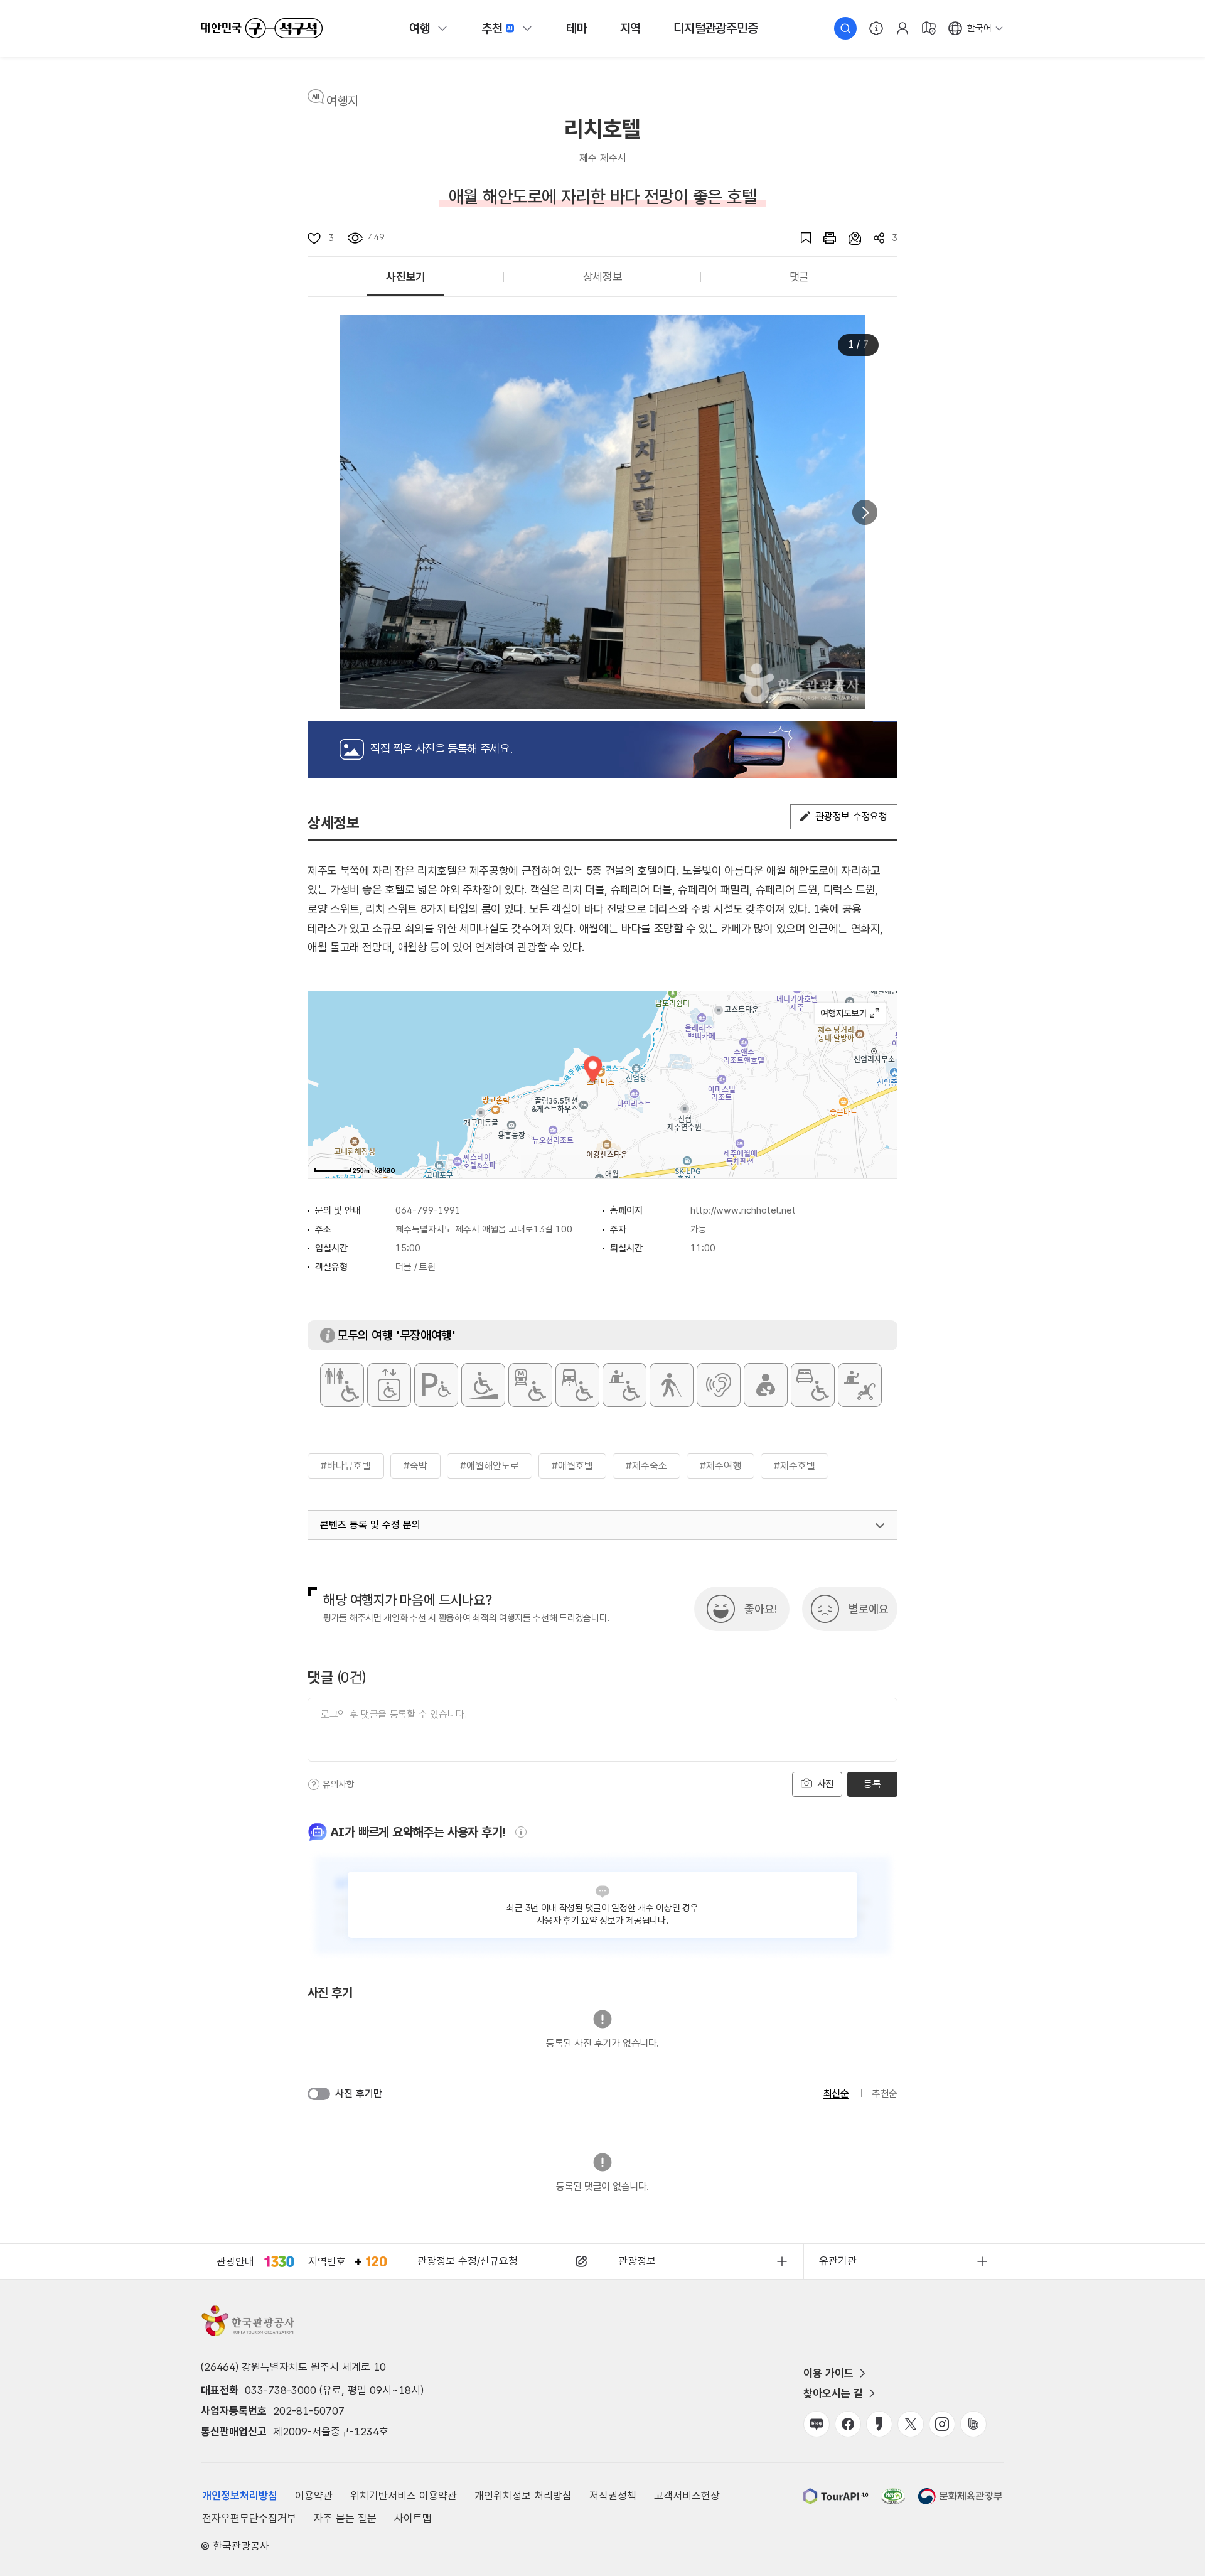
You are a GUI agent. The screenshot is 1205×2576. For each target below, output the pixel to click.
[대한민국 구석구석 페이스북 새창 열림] (848, 2424)
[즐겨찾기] (800, 238)
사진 (824, 1784)
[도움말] (314, 1784)
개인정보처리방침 (240, 2496)
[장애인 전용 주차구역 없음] (436, 1385)
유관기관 (838, 2261)
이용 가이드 (828, 2373)
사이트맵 (413, 2518)
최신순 (836, 2094)
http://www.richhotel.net (743, 1210)
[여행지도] (929, 28)
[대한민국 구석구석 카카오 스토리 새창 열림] (879, 2424)
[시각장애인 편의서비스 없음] (672, 1385)
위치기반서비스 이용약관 (404, 2496)
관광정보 (637, 2261)
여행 (420, 28)
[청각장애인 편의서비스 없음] (719, 1385)
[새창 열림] (823, 238)
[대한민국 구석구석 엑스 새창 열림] (911, 2424)
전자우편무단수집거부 (249, 2518)
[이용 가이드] (876, 28)
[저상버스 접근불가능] (577, 1385)
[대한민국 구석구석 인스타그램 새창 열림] (942, 2424)
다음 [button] (865, 512)
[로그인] (902, 28)
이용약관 (314, 2496)
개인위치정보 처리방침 (523, 2496)
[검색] (845, 28)
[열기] (880, 1526)
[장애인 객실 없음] (813, 1385)
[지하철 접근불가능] (530, 1385)
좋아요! (761, 1609)
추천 (492, 28)
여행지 (342, 101)
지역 (631, 28)
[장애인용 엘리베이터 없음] (389, 1385)
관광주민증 (715, 28)
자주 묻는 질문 (345, 2518)
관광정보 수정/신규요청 (468, 2261)
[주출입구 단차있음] (483, 1385)
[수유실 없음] (766, 1385)
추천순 (885, 2094)
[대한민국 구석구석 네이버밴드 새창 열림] (973, 2424)
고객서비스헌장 (687, 2496)
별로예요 (869, 1609)
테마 (577, 28)
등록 (872, 1784)
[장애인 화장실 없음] (342, 1385)
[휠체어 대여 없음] (624, 1385)
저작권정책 (613, 2496)
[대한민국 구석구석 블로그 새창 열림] (817, 2424)
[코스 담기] (849, 238)
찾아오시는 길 (833, 2393)
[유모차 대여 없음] (860, 1385)
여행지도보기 (850, 1013)
